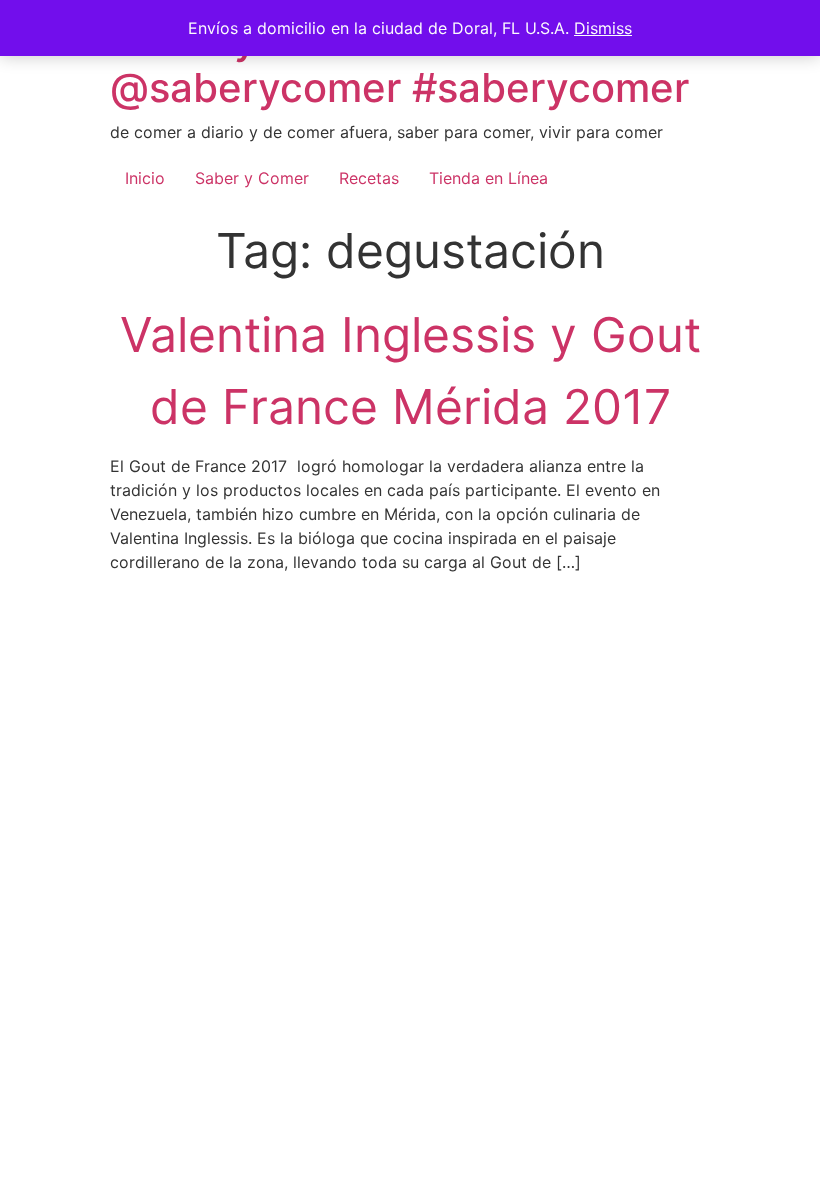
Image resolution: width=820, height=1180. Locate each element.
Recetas (369, 178)
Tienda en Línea (488, 178)
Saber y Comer (252, 178)
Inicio (145, 178)
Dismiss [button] (603, 28)
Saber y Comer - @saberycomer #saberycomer (399, 63)
